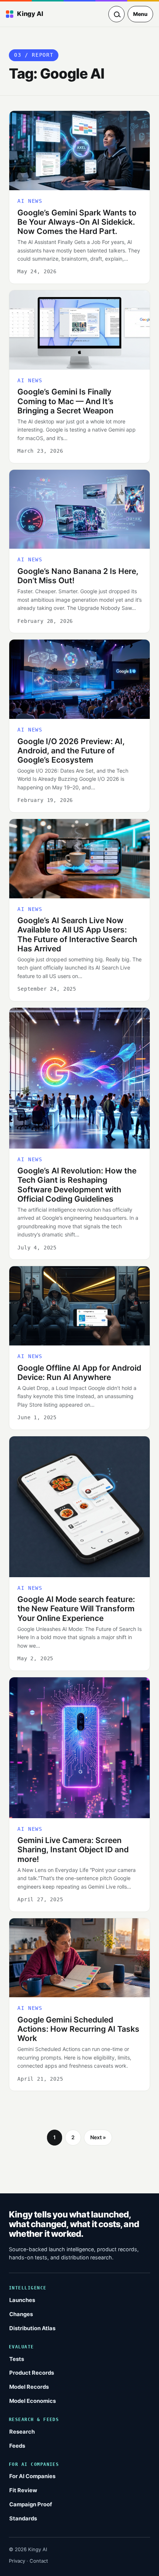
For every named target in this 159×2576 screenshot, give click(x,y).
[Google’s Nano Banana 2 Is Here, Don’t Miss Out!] (79, 509)
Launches (22, 2300)
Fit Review (23, 2490)
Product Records (32, 2373)
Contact (39, 2561)
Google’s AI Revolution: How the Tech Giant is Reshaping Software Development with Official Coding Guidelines (77, 1185)
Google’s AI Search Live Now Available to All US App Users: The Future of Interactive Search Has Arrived (77, 934)
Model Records (29, 2387)
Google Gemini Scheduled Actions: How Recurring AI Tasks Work (78, 2029)
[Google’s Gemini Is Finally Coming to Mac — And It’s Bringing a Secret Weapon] (79, 330)
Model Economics (33, 2401)
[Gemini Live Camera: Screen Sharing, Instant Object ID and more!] (79, 1748)
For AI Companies (32, 2476)
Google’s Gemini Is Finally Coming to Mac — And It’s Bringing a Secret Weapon (65, 401)
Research (22, 2432)
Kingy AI (30, 14)
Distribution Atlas (32, 2328)
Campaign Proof (31, 2504)
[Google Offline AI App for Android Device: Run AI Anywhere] (79, 1306)
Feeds (17, 2446)
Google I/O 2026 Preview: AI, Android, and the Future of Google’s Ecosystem (71, 751)
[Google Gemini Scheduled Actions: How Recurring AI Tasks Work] (79, 1958)
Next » (98, 2137)
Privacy (17, 2561)
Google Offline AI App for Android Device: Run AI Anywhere (79, 1373)
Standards (23, 2519)
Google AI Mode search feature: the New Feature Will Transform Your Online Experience (76, 1609)
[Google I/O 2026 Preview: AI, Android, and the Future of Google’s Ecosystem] (79, 679)
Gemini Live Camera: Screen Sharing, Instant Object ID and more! (73, 1850)
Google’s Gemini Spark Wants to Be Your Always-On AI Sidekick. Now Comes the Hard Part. (77, 222)
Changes (21, 2314)
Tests (17, 2359)
